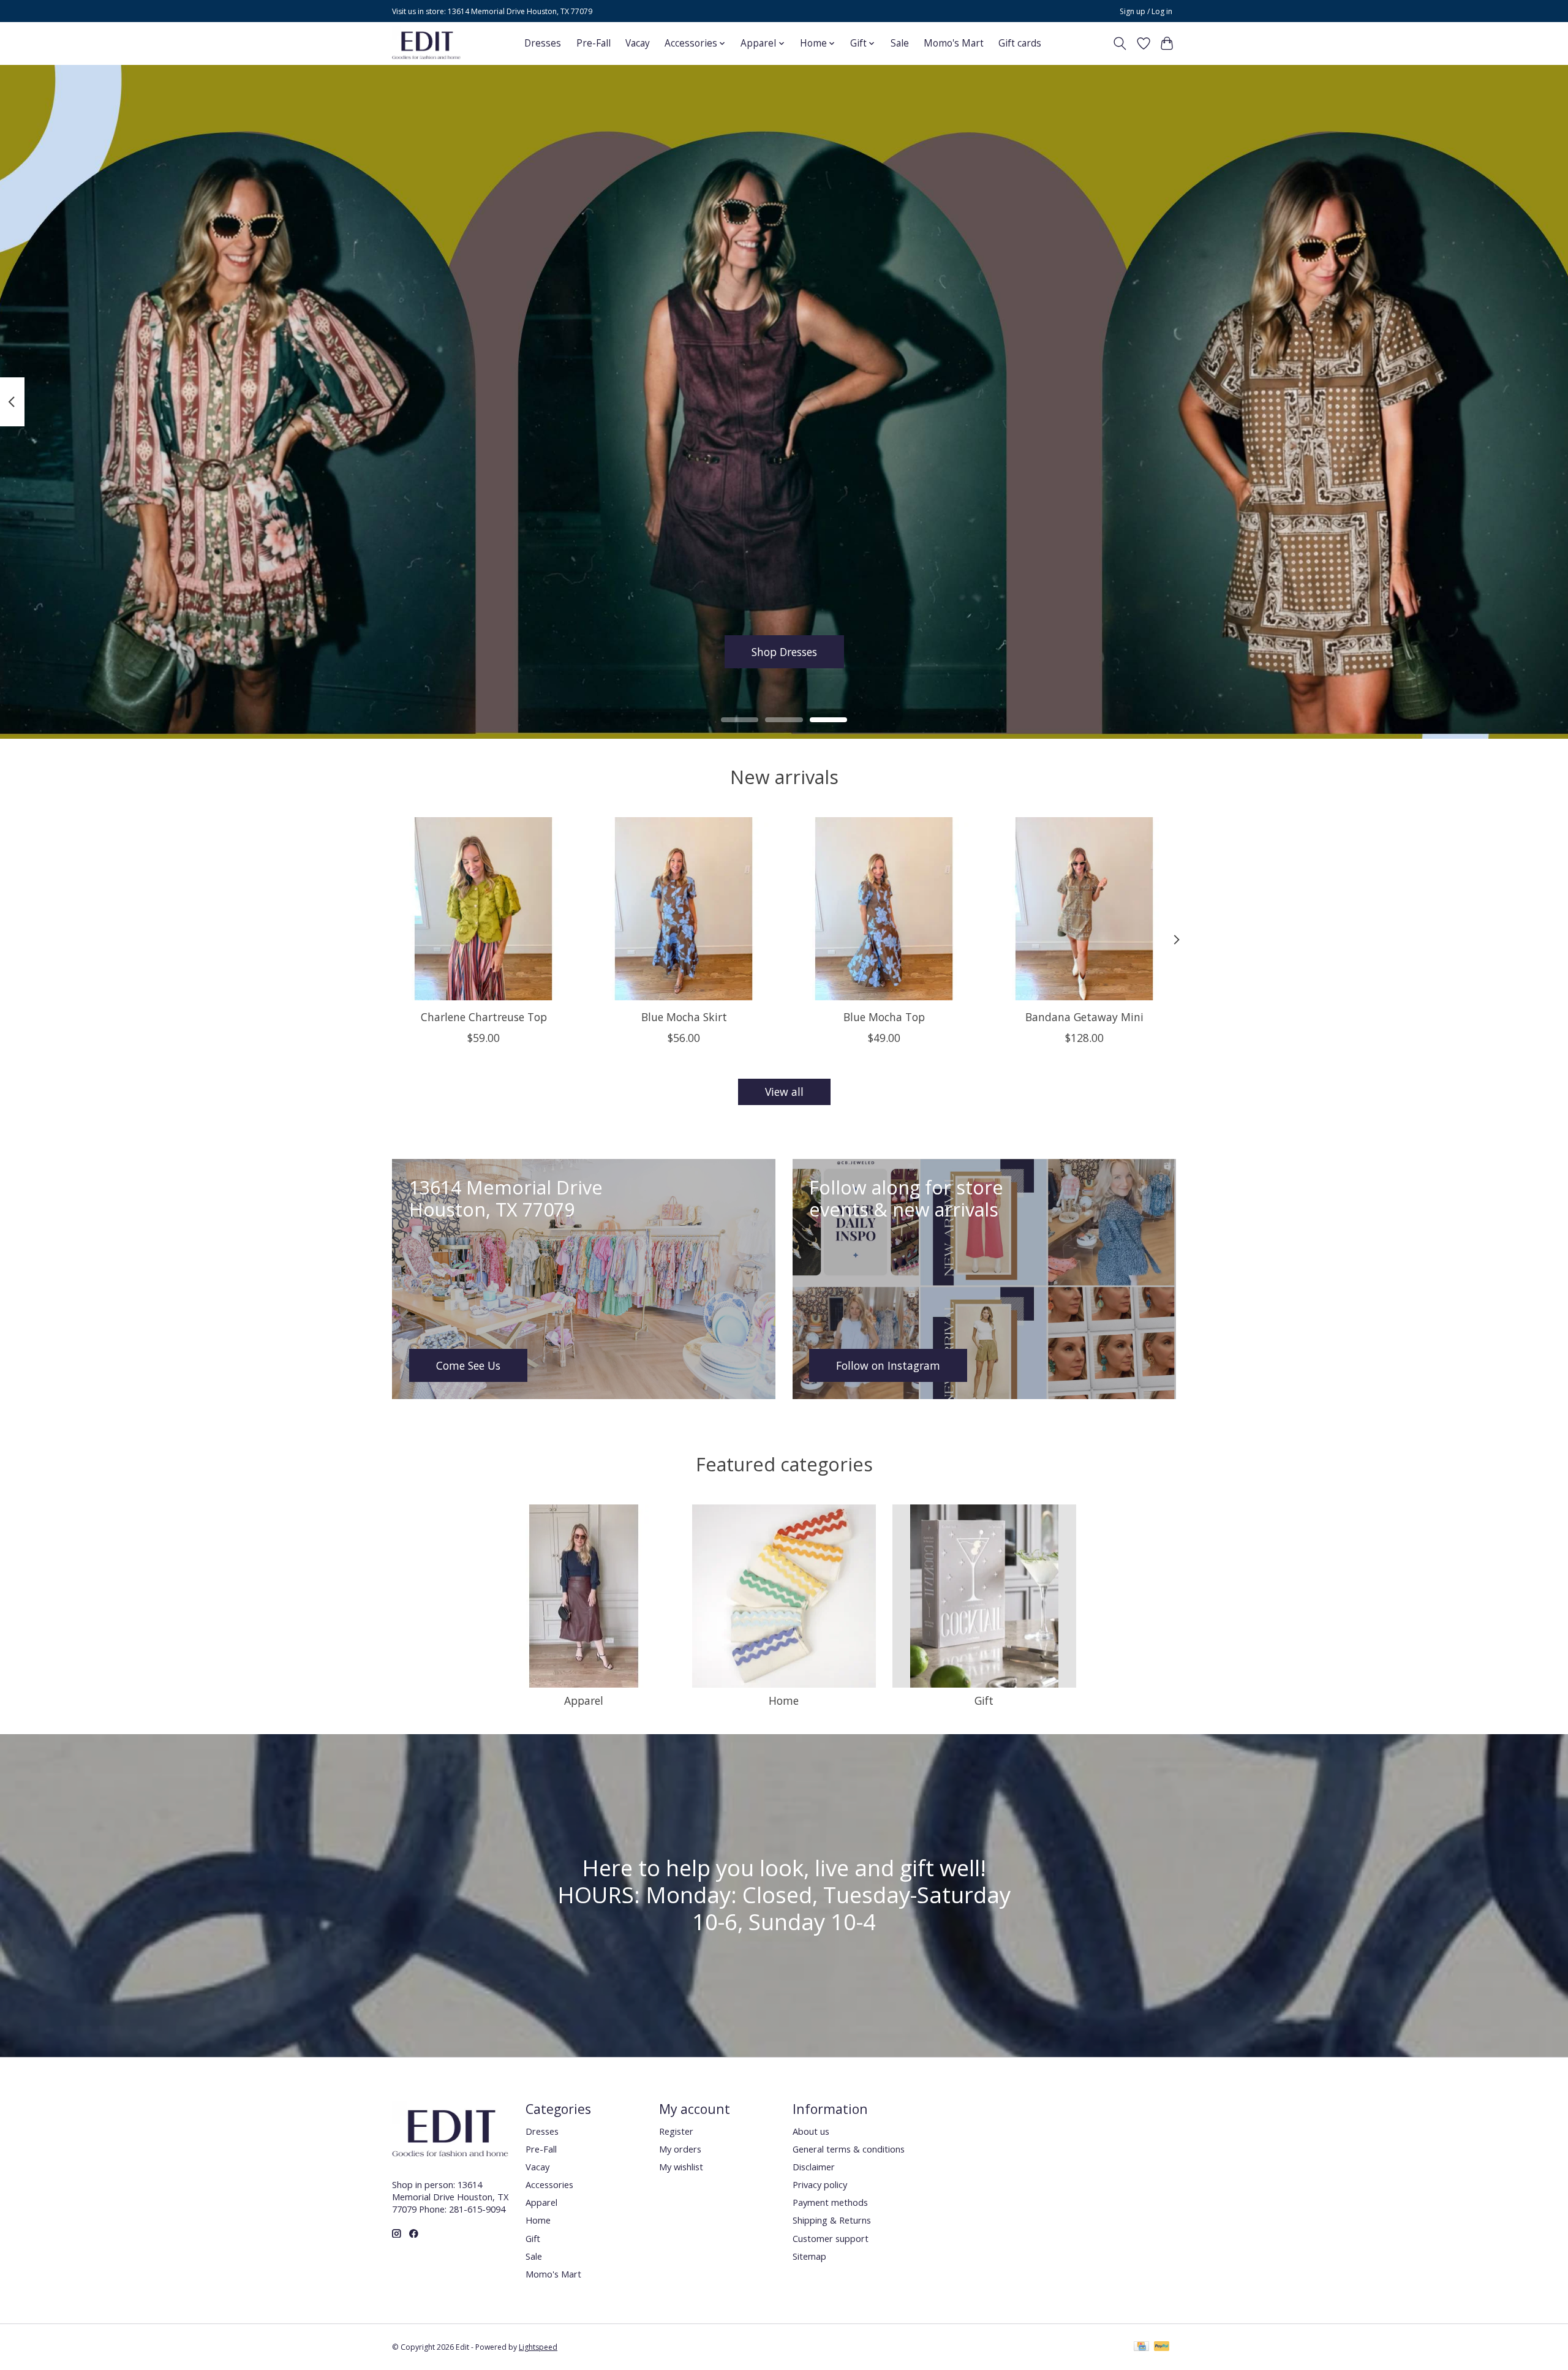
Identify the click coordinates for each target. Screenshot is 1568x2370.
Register (676, 2131)
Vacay (638, 43)
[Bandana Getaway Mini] (1084, 909)
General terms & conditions (849, 2149)
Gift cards (1020, 43)
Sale (900, 43)
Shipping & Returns (832, 2220)
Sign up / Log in (1146, 11)
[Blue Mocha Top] (884, 909)
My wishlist (681, 2167)
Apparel (584, 1700)
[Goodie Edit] (426, 43)
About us (811, 2131)
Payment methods (830, 2202)
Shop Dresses (784, 651)
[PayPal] (1162, 2347)
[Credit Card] (1141, 2347)
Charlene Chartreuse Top (484, 1017)
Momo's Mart (954, 43)
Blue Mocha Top (884, 1017)
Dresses (543, 43)
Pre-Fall (594, 43)
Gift (984, 1700)
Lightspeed (538, 2347)
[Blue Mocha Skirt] (684, 909)
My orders (680, 2149)
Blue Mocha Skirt (684, 1017)
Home (784, 1700)
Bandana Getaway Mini (1084, 1017)
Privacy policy (820, 2184)
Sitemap (809, 2256)
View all (784, 1092)
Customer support (831, 2238)
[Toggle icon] (1120, 43)
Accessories (549, 2184)
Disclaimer (814, 2167)
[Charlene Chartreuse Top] (484, 909)
